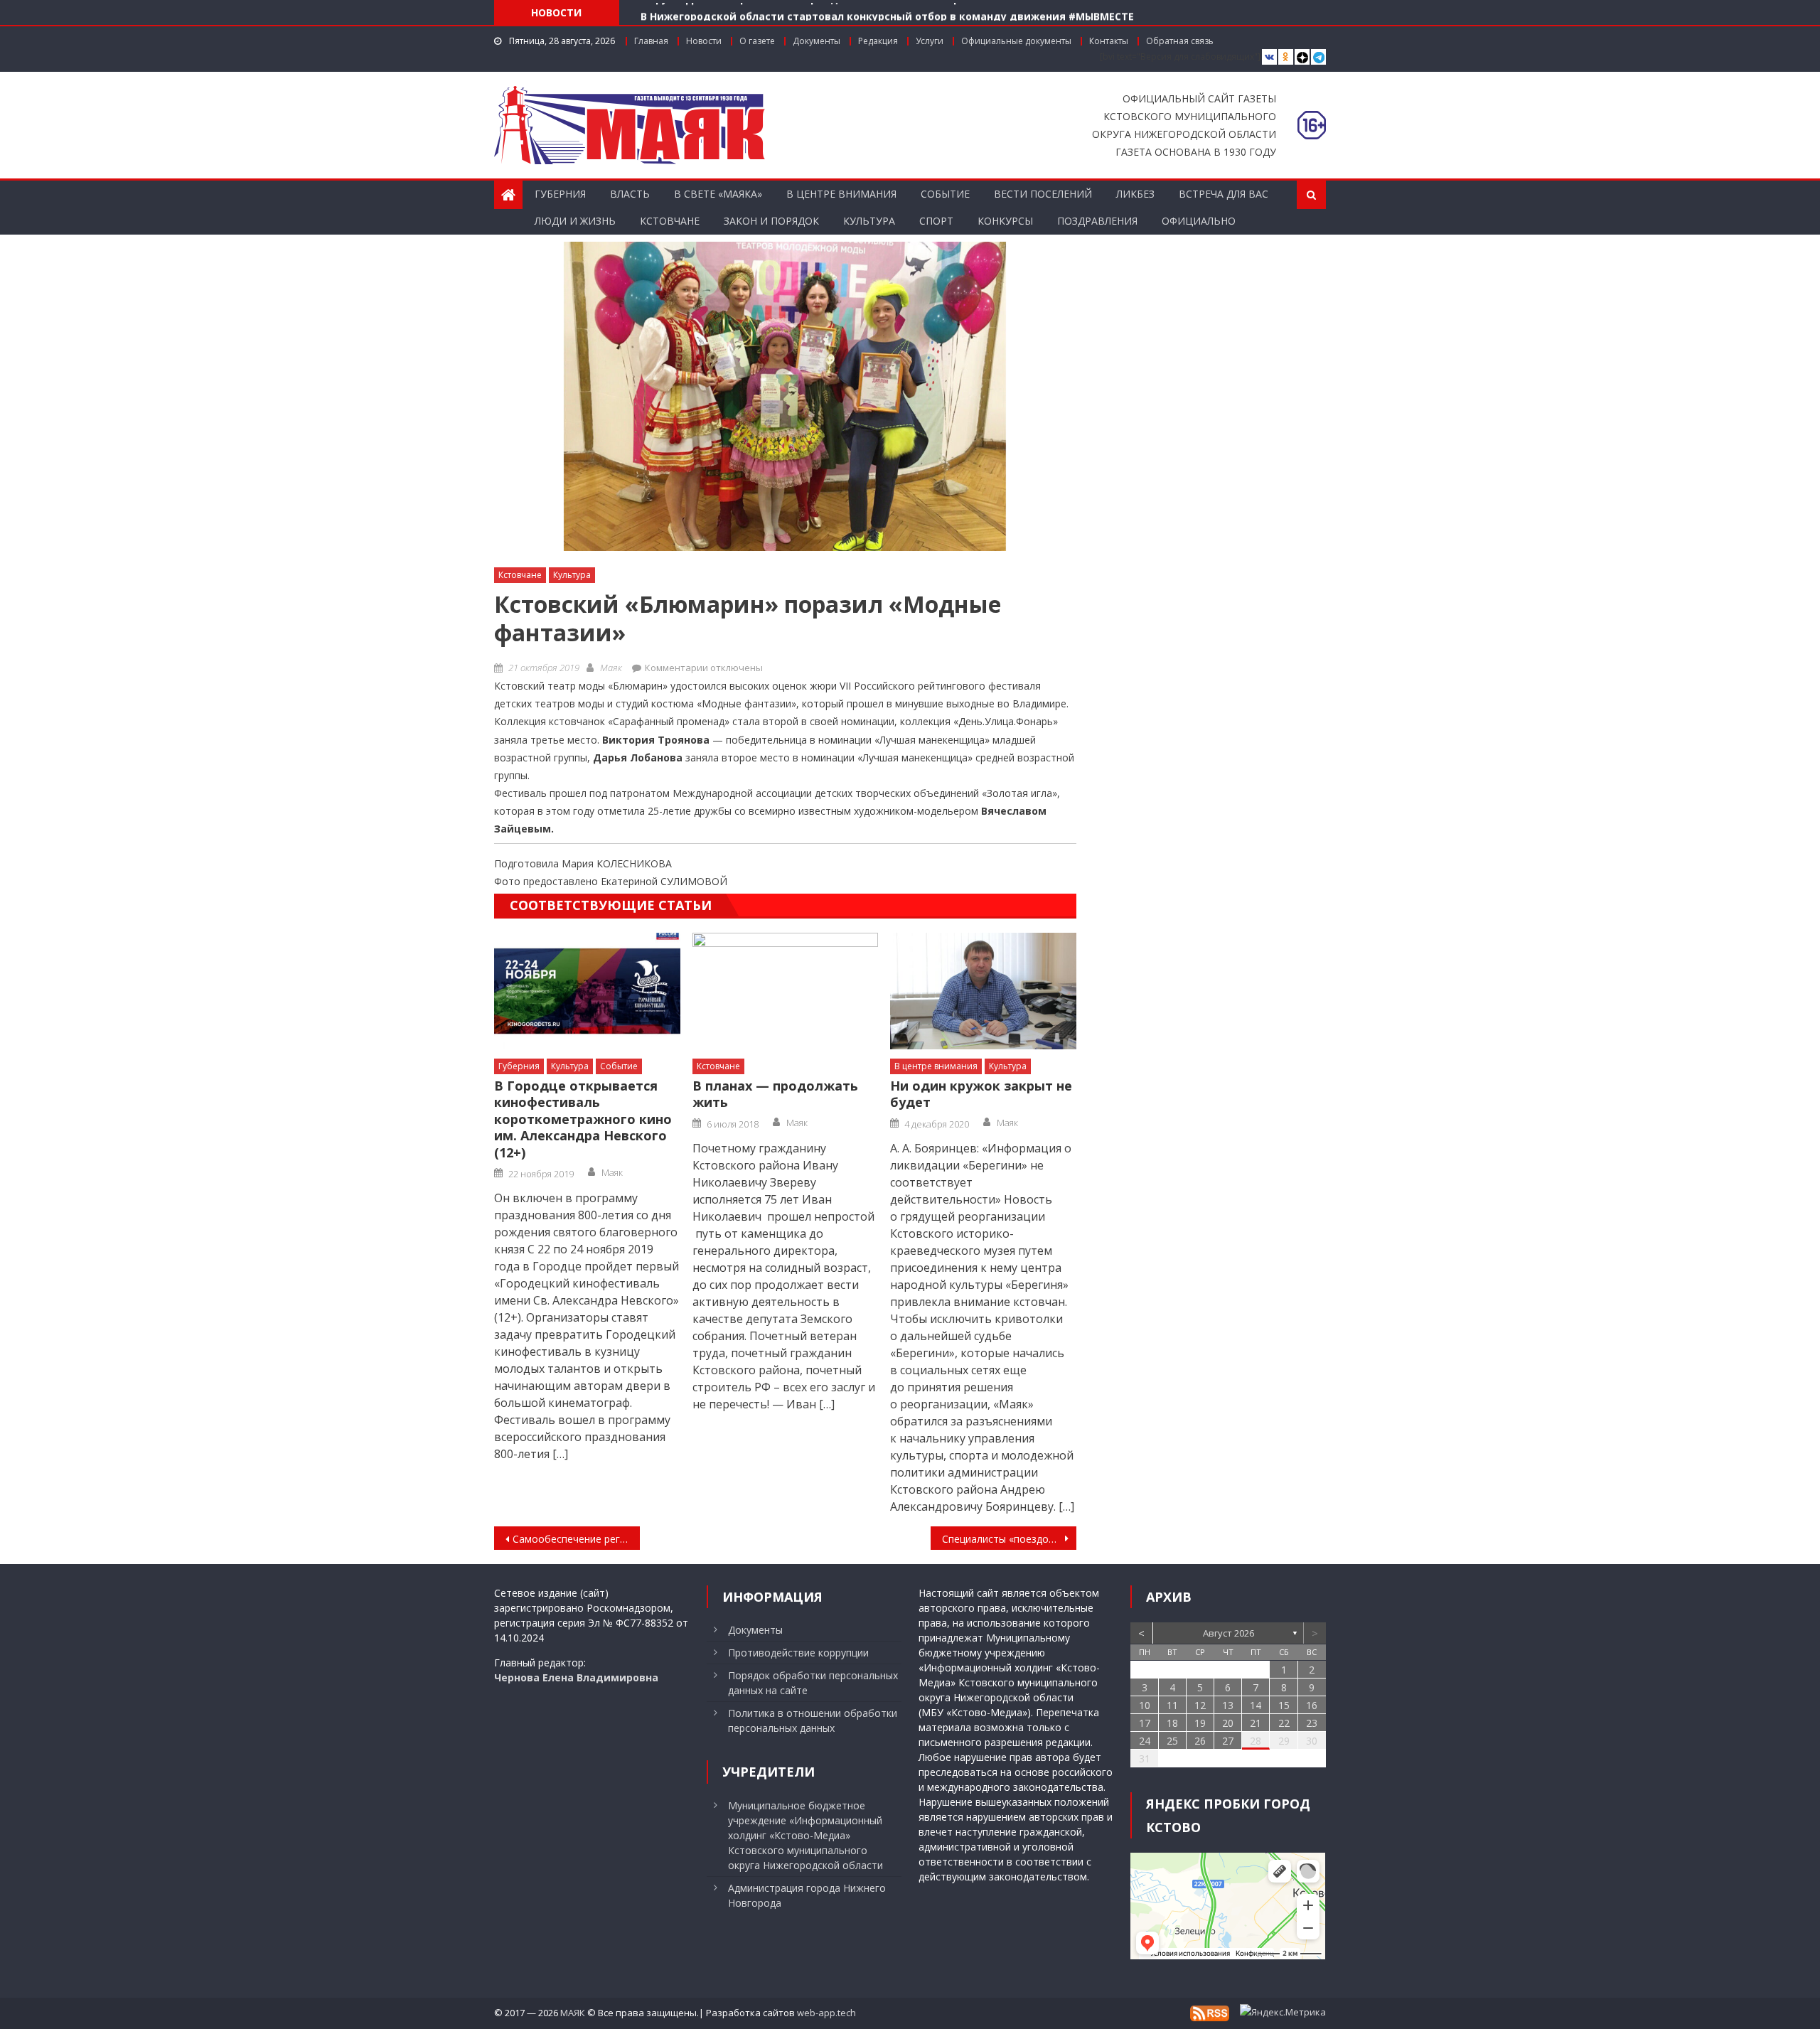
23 (1312, 1723)
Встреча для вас (1224, 194)
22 (1284, 1723)
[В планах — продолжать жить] (786, 991)
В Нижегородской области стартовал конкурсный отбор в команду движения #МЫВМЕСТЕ (887, 12)
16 (1312, 1705)
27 (1228, 1741)
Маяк (611, 668)
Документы (817, 41)
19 (1200, 1723)
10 (1145, 1705)
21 (1256, 1723)
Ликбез (1135, 194)
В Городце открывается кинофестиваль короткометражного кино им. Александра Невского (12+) (583, 1119)
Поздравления (1097, 221)
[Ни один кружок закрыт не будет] (983, 991)
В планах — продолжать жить (775, 1094)
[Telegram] (1318, 57)
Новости (704, 41)
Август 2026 (1228, 1633)
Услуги (930, 41)
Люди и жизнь (575, 221)
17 (1145, 1723)
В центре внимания (841, 194)
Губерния (560, 194)
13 (1228, 1705)
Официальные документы (1016, 41)
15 (1284, 1705)
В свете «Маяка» (718, 194)
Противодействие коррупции (798, 1653)
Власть (630, 194)
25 (1172, 1741)
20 (1228, 1723)
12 (1200, 1705)
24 (1145, 1741)
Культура (869, 221)
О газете (757, 41)
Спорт (936, 221)
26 (1200, 1741)
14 (1256, 1705)
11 (1172, 1705)
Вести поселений (1043, 194)
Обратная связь (1180, 41)
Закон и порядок (771, 221)
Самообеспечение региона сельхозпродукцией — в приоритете (576, 1539)
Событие (945, 194)
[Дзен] (1302, 57)
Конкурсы (1005, 221)
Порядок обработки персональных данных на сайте (813, 1683)
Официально (1199, 221)
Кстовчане (670, 221)
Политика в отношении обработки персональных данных (813, 1720)
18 (1172, 1723)
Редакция (878, 41)
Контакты (1109, 41)
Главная (651, 41)
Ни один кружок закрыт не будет (981, 1094)
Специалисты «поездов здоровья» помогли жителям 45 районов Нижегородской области (1009, 1539)
